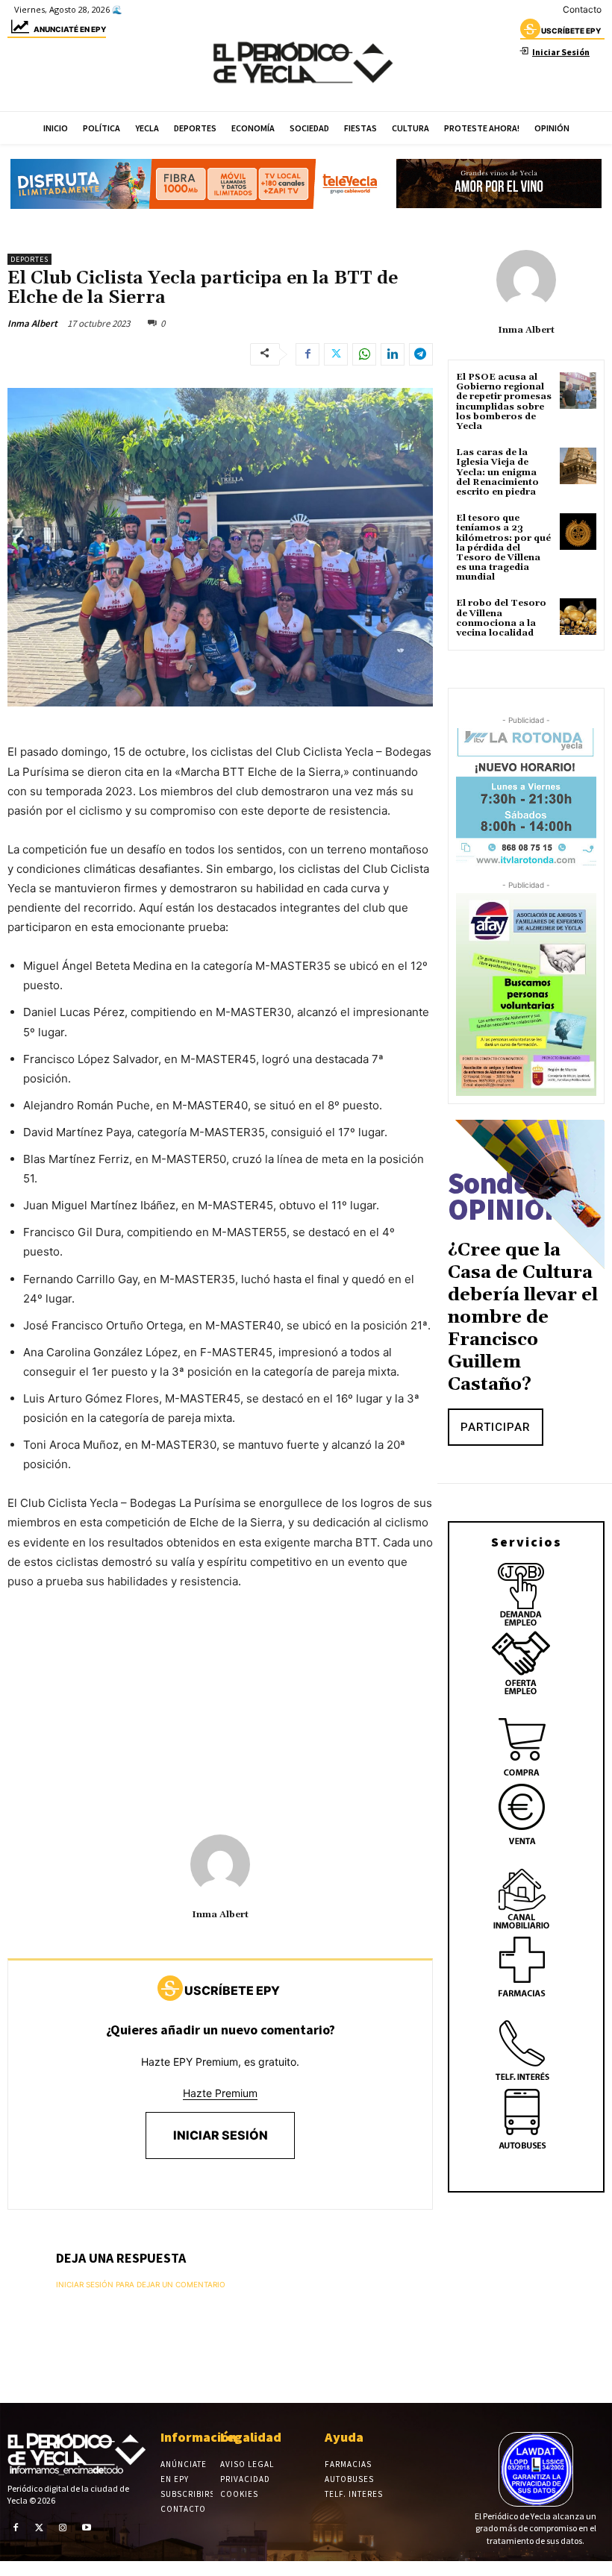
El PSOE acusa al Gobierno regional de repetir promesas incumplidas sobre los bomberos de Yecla (504, 402)
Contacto (582, 9)
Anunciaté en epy (70, 29)
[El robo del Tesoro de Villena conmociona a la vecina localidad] (578, 617)
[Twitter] (336, 354)
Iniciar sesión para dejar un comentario (141, 2284)
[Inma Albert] (220, 1864)
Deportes (29, 259)
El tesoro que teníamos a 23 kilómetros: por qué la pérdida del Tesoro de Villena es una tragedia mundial (503, 548)
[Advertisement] (220, 1715)
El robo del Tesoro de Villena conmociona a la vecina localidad (501, 618)
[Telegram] (421, 354)
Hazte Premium (220, 2093)
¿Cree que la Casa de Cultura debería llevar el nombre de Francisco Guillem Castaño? (523, 1317)
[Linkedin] (393, 354)
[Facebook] (307, 354)
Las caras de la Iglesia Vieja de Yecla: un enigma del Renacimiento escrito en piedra (497, 472)
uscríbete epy (571, 31)
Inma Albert (32, 323)
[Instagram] (63, 2527)
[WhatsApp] (364, 354)
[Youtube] (87, 2527)
